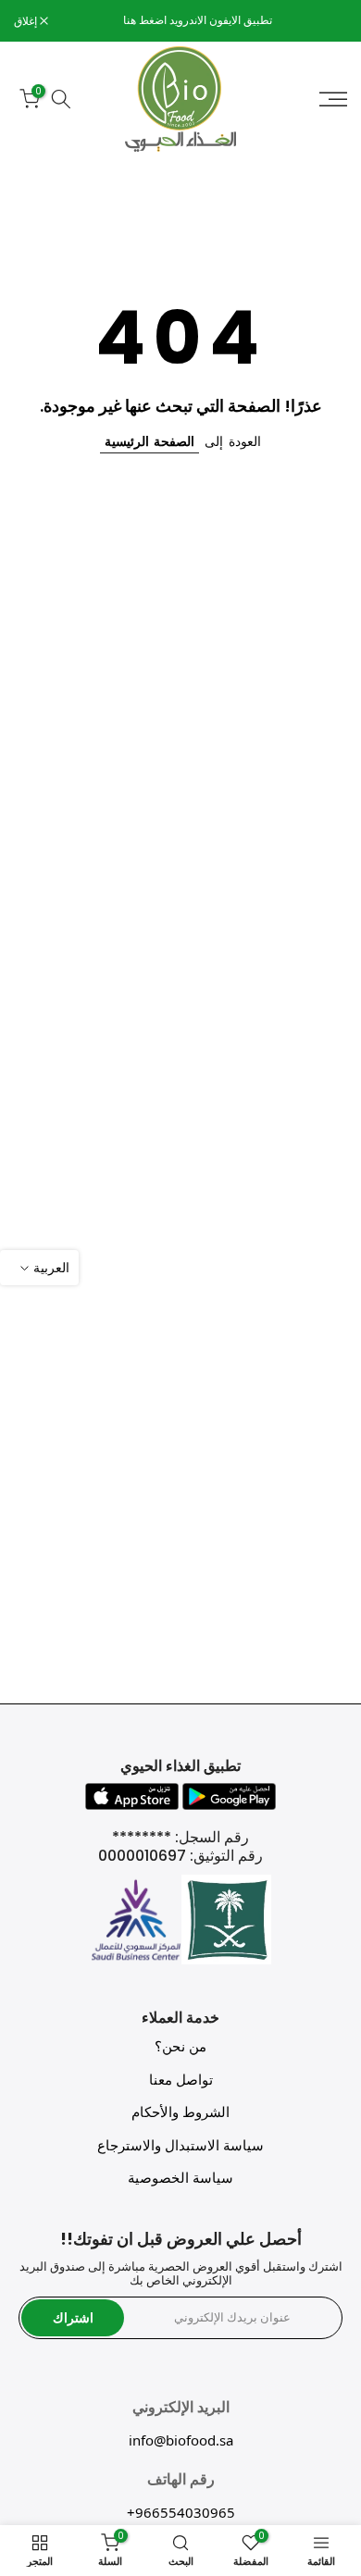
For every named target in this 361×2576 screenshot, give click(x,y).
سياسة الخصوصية (180, 2178)
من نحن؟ (180, 2046)
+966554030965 (181, 2512)
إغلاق (27, 21)
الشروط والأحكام (180, 2112)
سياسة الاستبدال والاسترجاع (180, 2145)
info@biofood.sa (181, 2440)
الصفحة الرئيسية (149, 441)
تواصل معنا (181, 2080)
